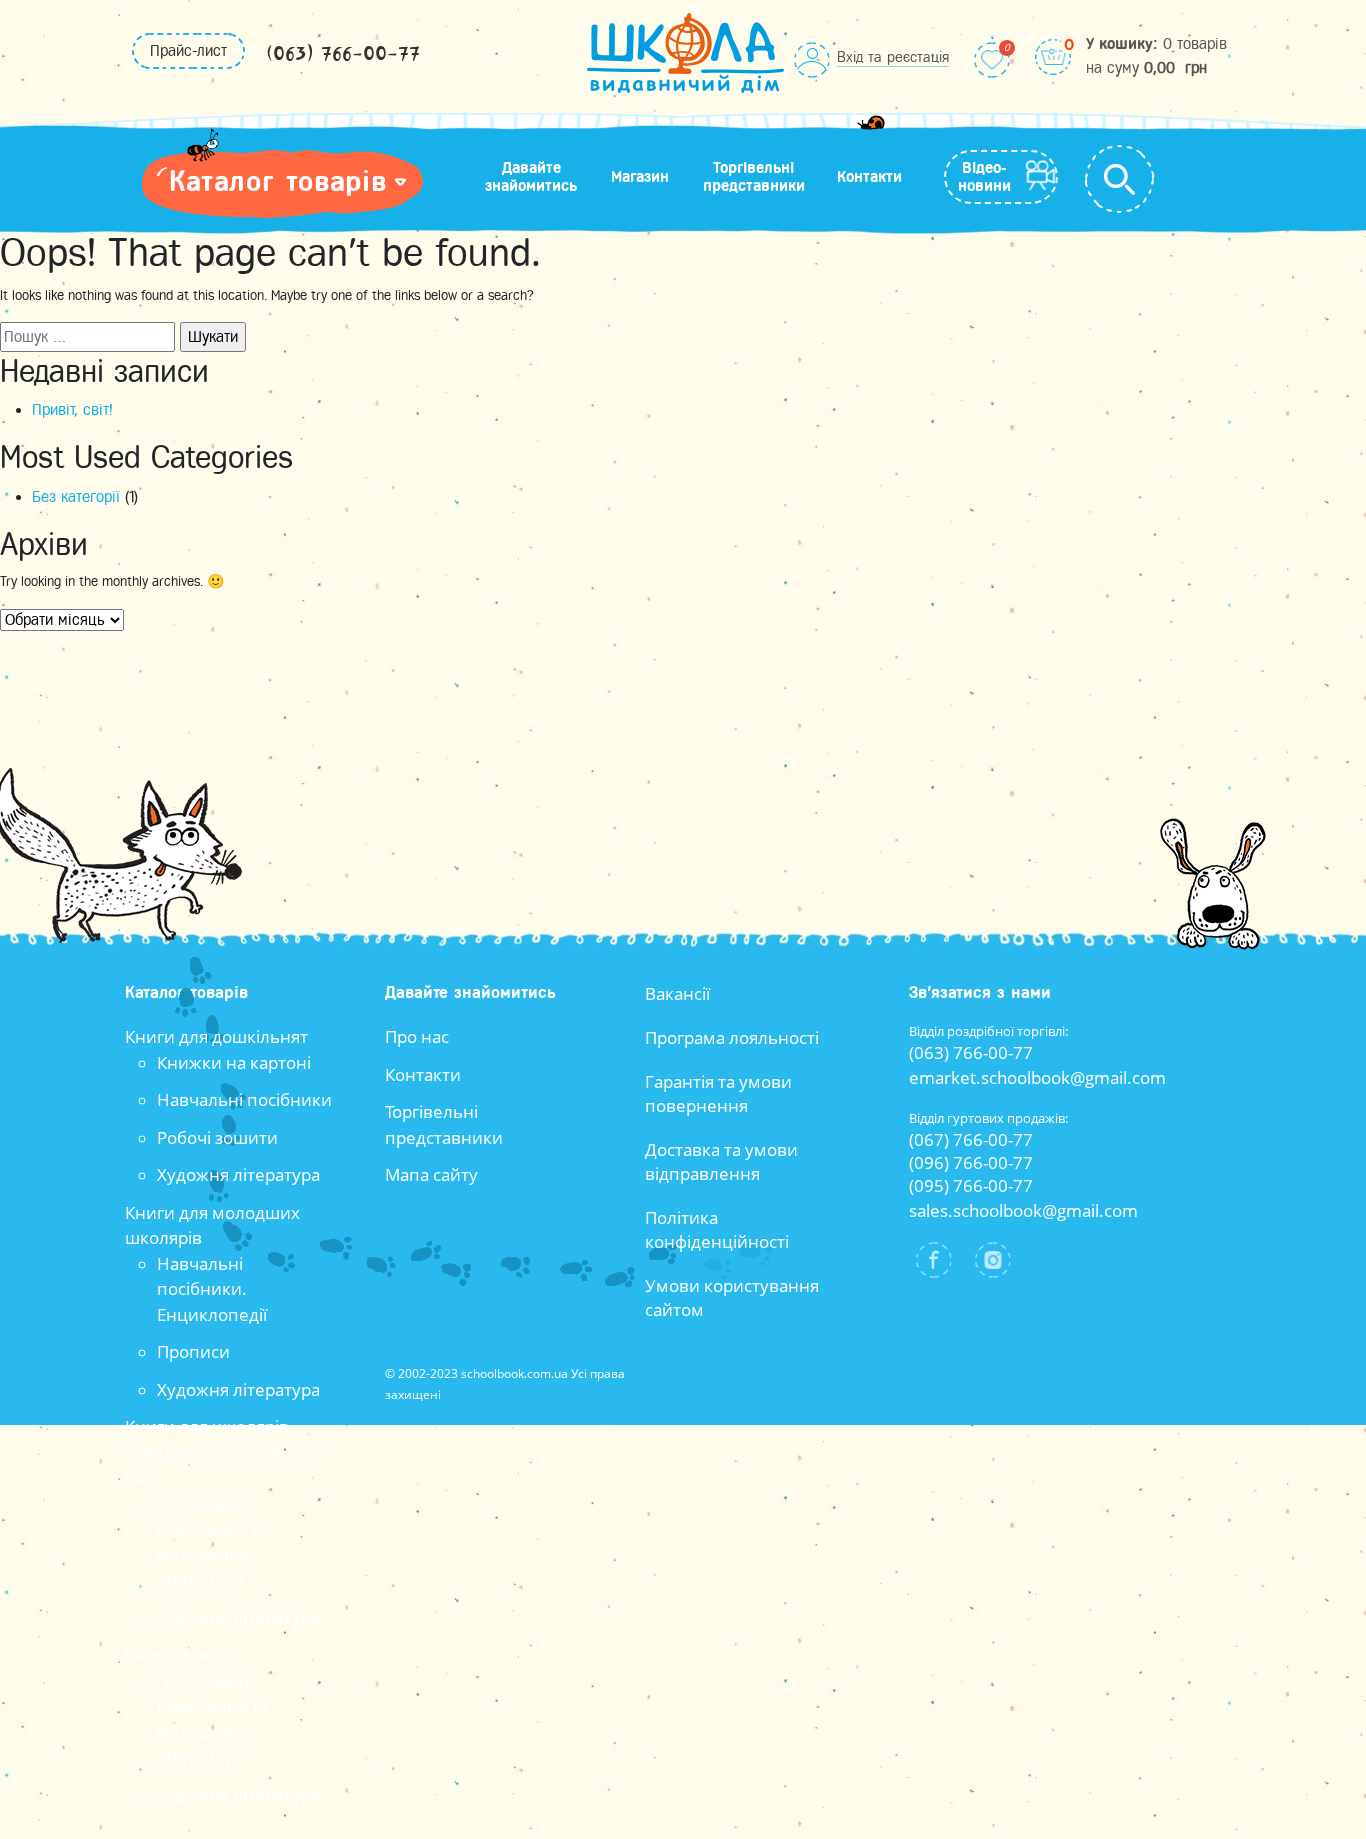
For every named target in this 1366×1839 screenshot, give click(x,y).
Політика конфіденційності (717, 1229)
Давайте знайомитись (531, 177)
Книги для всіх (184, 1654)
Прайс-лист (188, 51)
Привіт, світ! (72, 410)
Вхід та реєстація (893, 57)
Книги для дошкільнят (216, 1036)
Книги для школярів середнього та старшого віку (224, 1452)
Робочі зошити (217, 1137)
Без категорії (76, 497)
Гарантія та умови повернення (718, 1093)
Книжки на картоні (234, 1062)
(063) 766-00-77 (343, 54)
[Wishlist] (992, 60)
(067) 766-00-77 (971, 1139)
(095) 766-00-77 (971, 1185)
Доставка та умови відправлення (721, 1161)
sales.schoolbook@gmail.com (1023, 1210)
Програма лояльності (732, 1037)
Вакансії (677, 993)
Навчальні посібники (244, 1099)
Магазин (640, 177)
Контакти (869, 177)
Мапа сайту (431, 1174)
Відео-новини (984, 177)
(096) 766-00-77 (971, 1162)
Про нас (417, 1036)
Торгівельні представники (754, 177)
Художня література (238, 1174)
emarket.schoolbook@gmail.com (1037, 1077)
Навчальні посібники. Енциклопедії (212, 1289)
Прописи (193, 1351)
